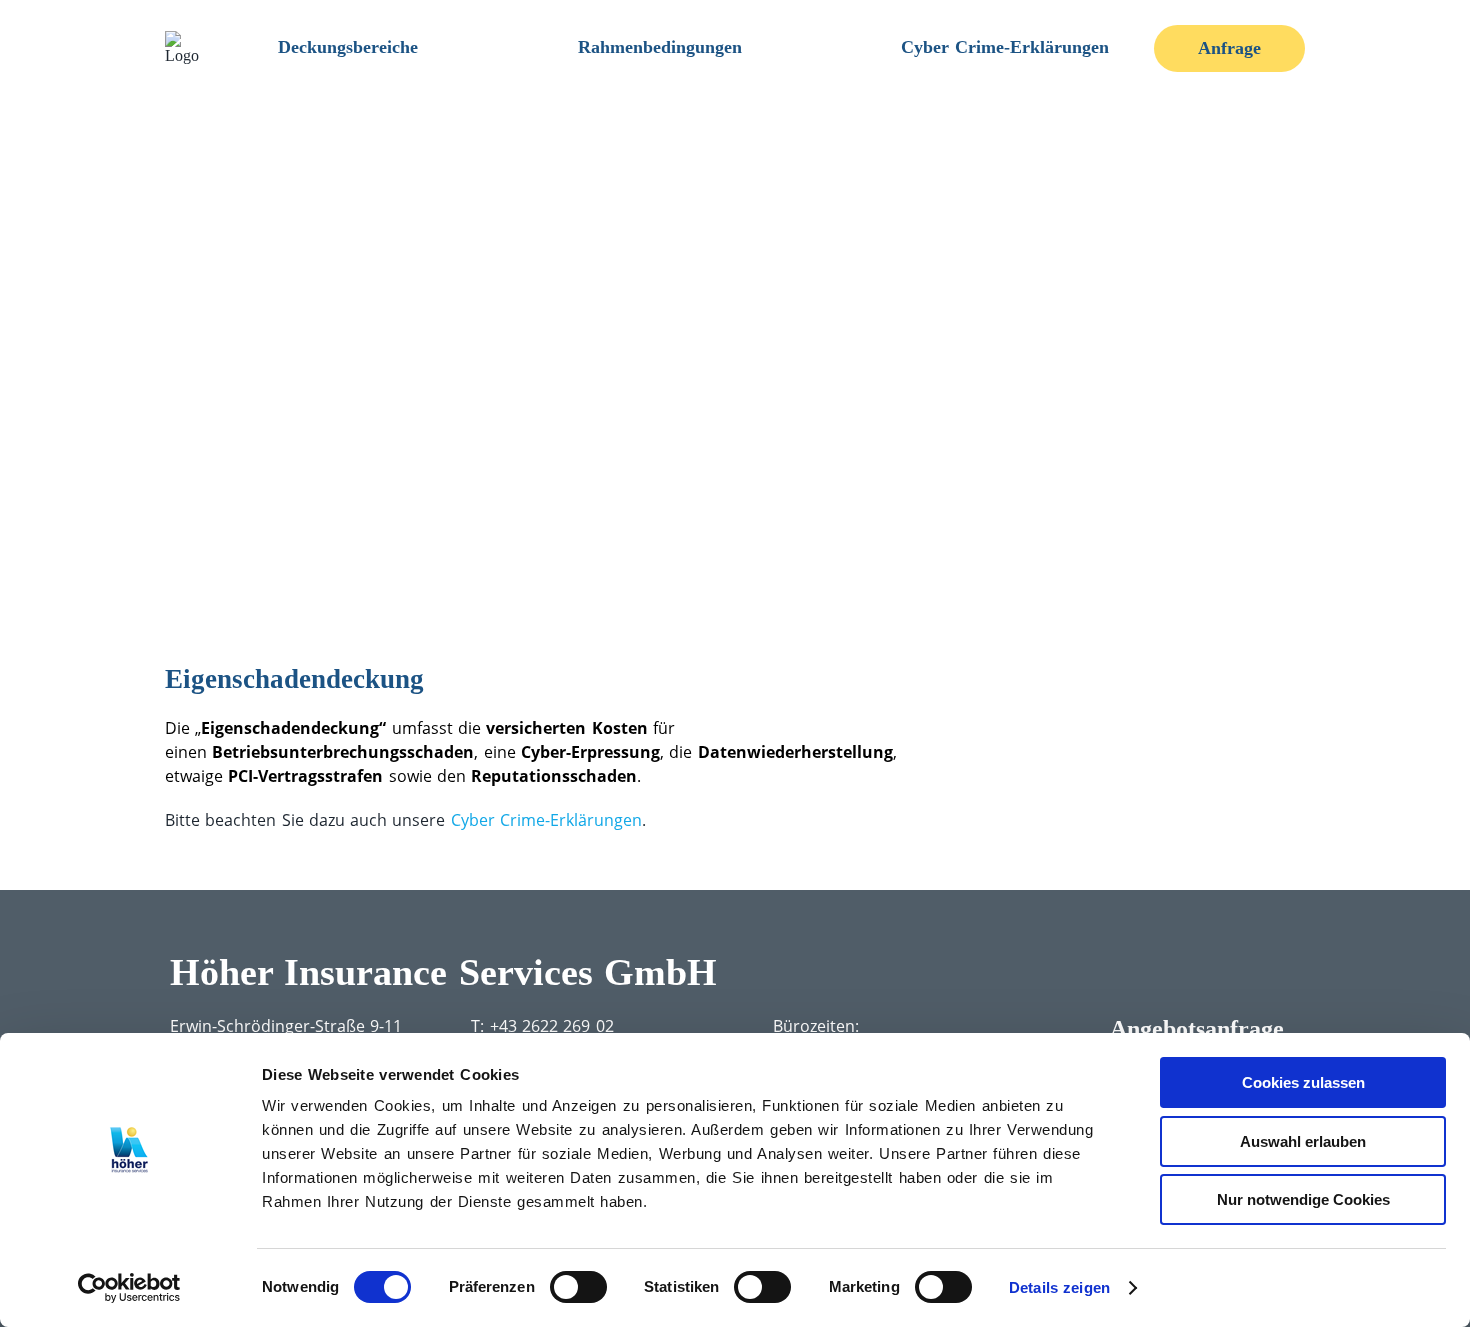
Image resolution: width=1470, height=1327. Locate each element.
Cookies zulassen (1303, 1082)
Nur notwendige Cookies (1303, 1199)
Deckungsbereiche (348, 47)
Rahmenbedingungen (660, 47)
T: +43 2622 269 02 (542, 1026)
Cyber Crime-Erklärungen (1005, 47)
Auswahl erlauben (1303, 1141)
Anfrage (1229, 48)
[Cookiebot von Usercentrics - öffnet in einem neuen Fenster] (129, 1288)
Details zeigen (1059, 1287)
